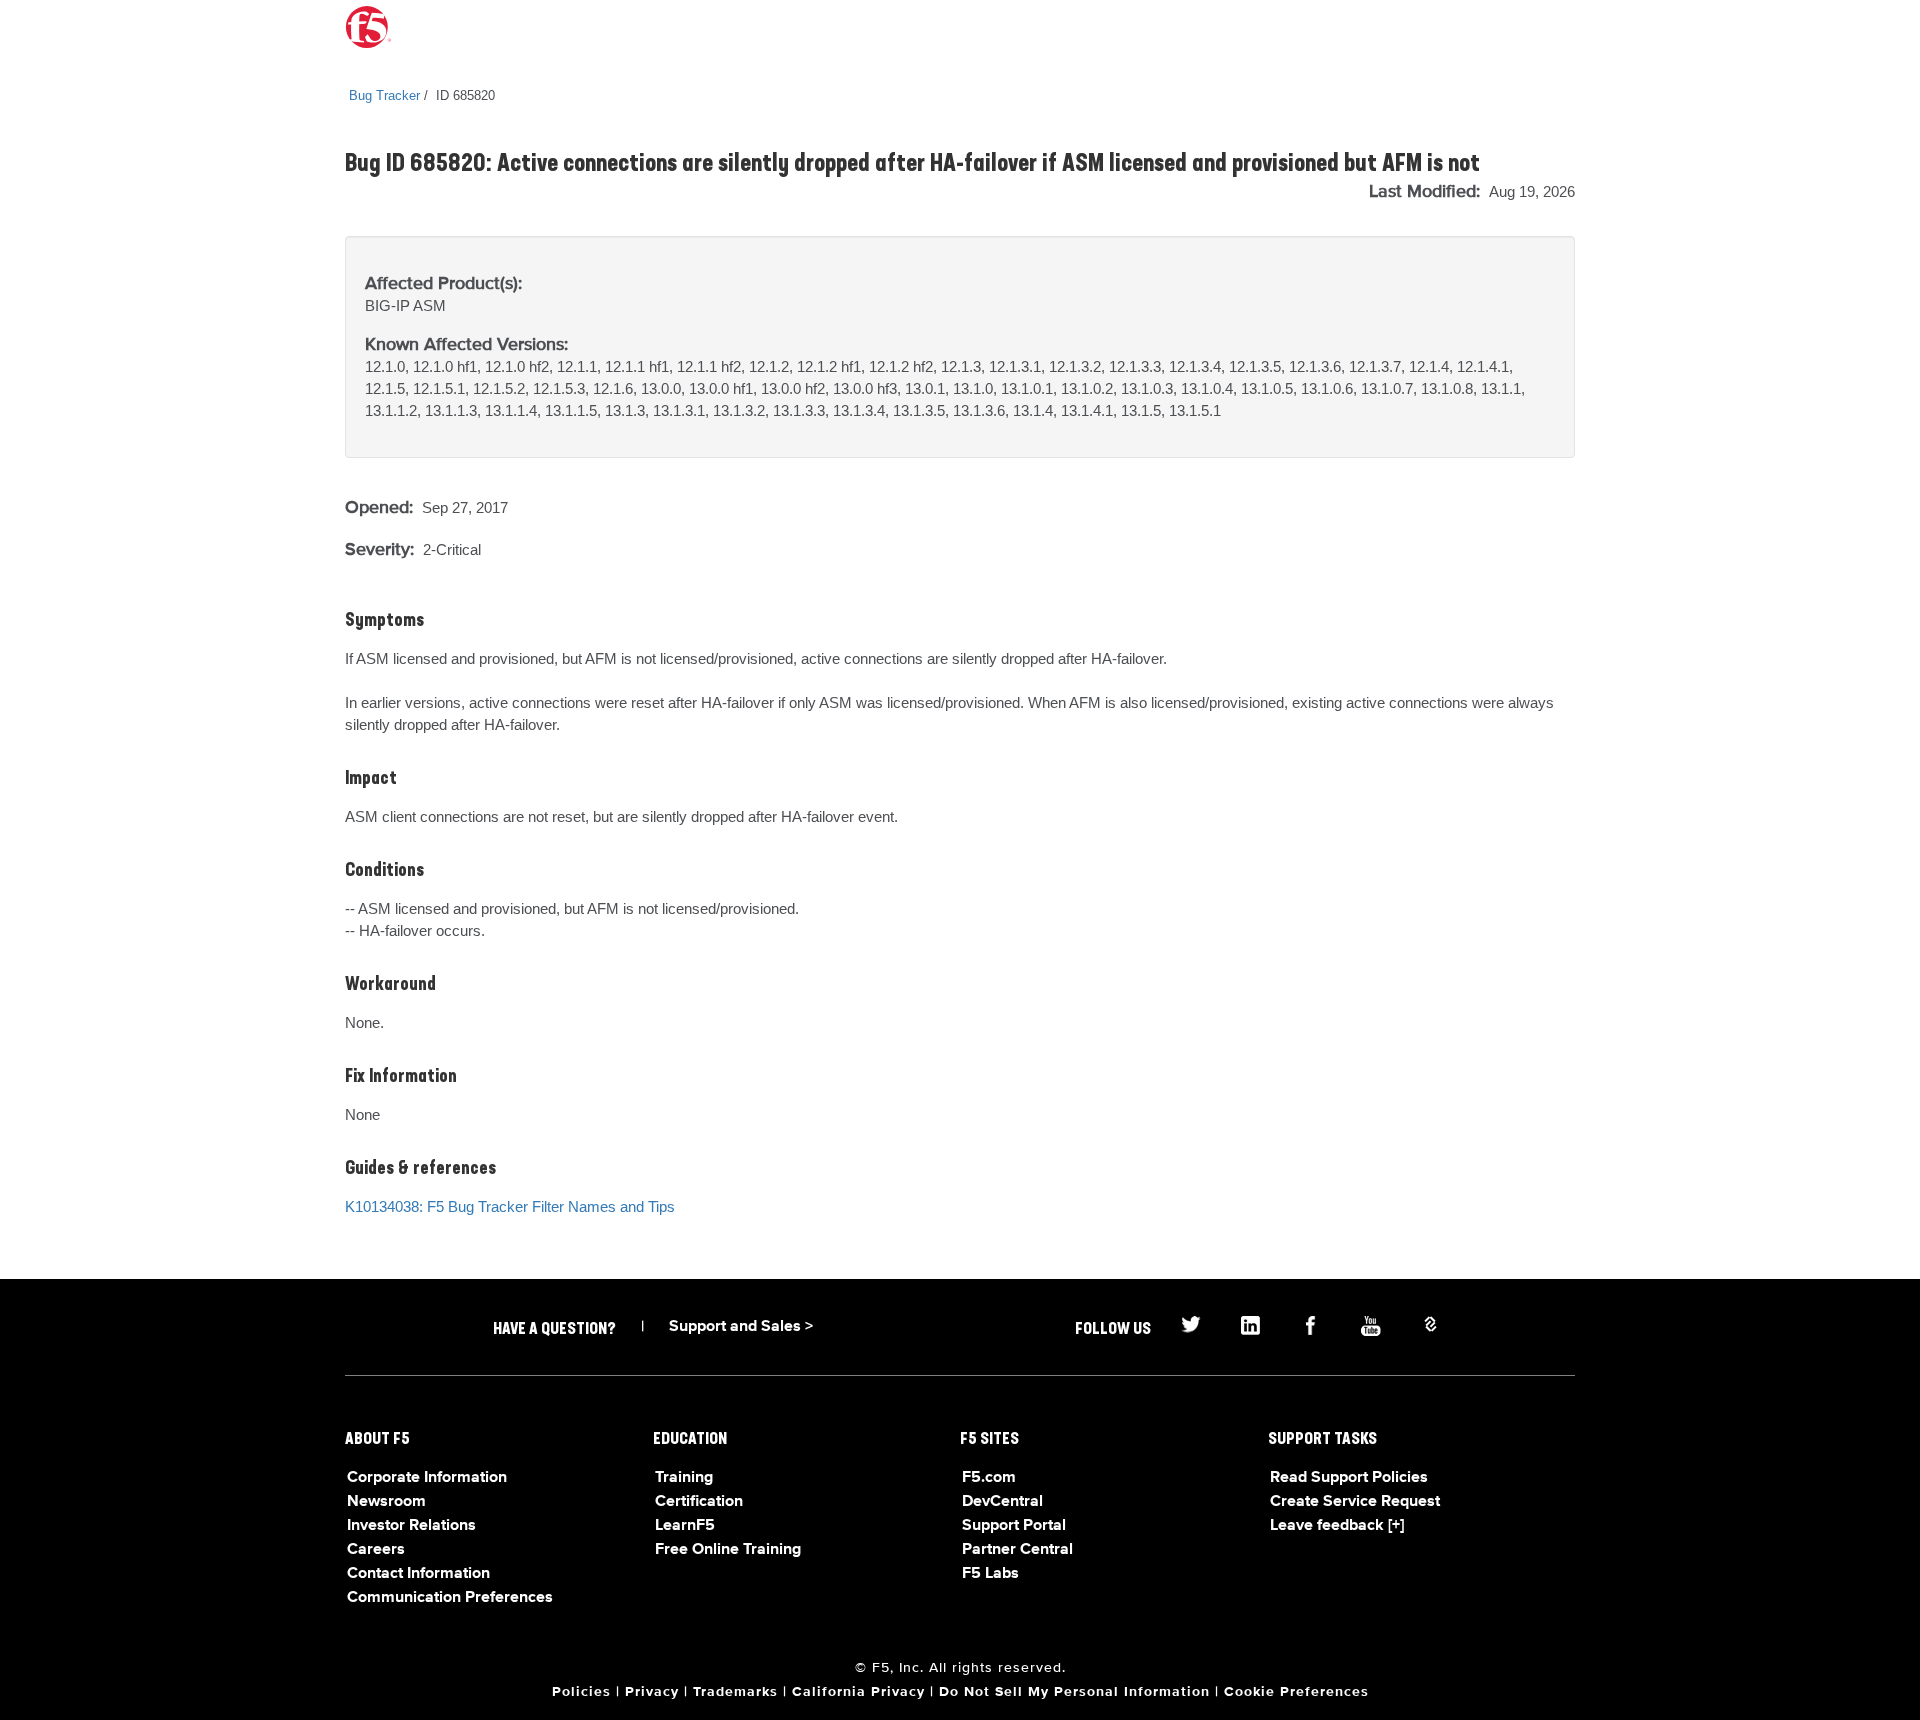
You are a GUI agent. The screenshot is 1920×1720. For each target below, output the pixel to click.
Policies (581, 1692)
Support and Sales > (741, 1327)
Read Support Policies (1349, 1478)
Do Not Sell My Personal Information (1074, 1692)
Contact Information (418, 1574)
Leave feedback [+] (1337, 1526)
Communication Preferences (450, 1598)
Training (684, 1478)
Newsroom (386, 1502)
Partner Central (1017, 1550)
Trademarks (735, 1692)
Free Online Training (728, 1550)
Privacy (652, 1692)
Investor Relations (411, 1526)
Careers (376, 1550)
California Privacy (858, 1692)
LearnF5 (685, 1526)
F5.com (989, 1478)
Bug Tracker (384, 95)
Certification (699, 1502)
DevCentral (1002, 1502)
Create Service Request (1355, 1502)
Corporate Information (427, 1478)
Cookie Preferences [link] (1296, 1692)
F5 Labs (990, 1574)
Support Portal (1014, 1526)
